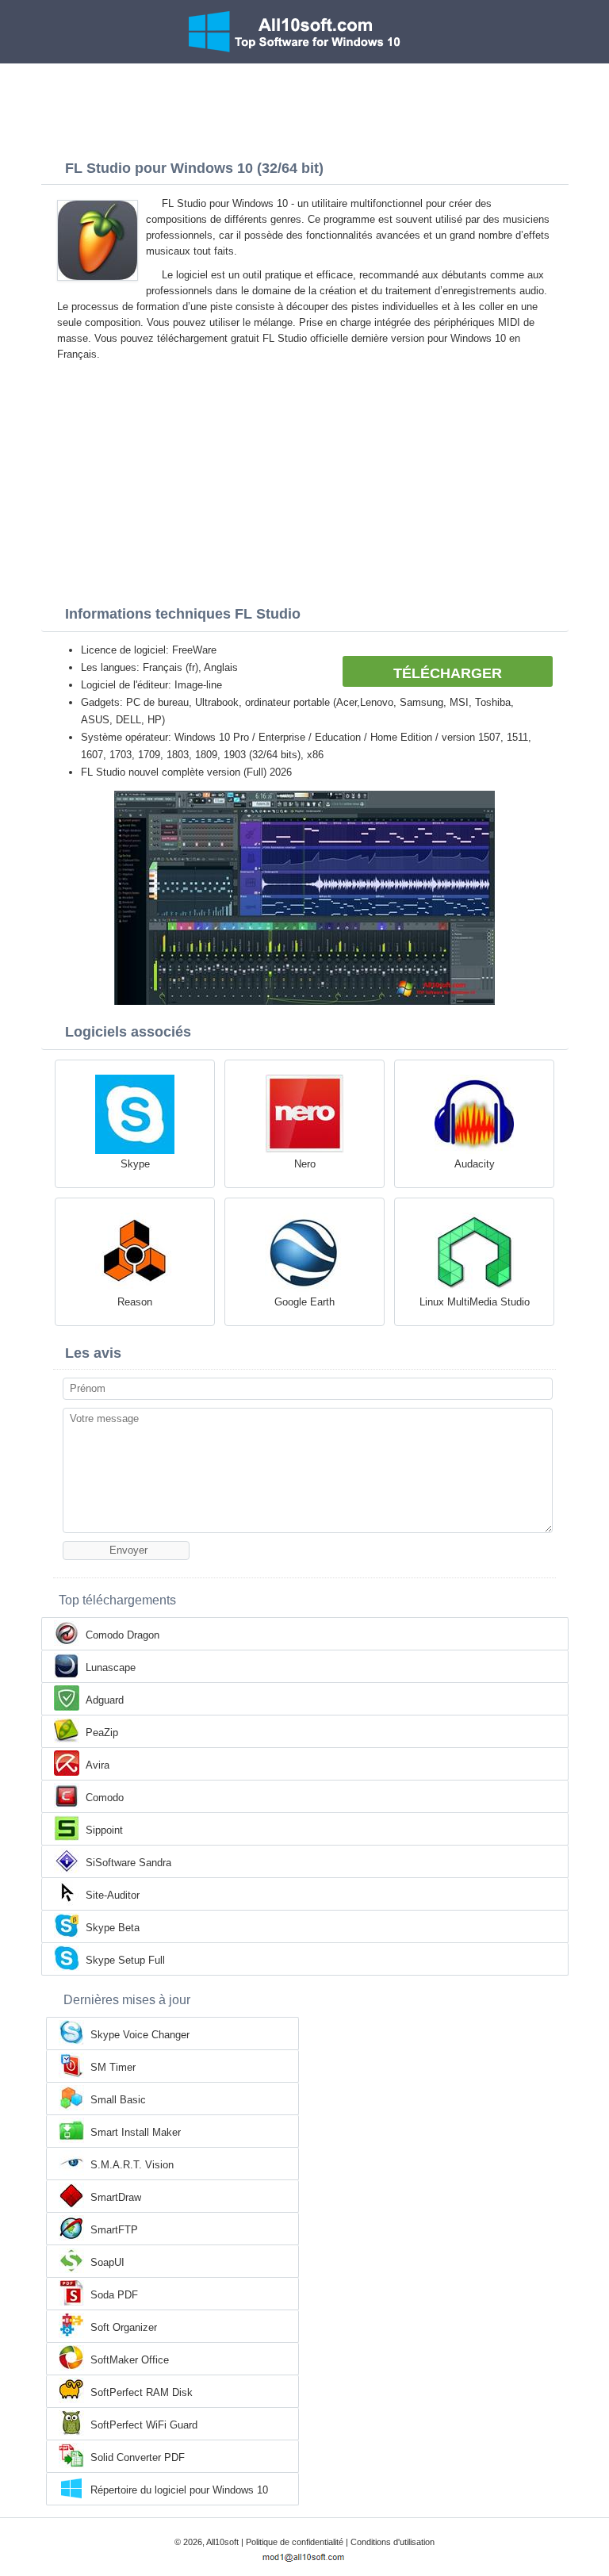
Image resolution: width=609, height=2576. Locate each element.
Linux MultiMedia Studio (475, 1302)
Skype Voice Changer (140, 2035)
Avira (98, 1765)
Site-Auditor (113, 1895)
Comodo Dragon (123, 1635)
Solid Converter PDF (138, 2457)
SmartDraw (116, 2197)
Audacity (475, 1164)
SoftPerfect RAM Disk (142, 2392)
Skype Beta (113, 1928)
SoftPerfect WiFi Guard (144, 2425)
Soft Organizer (124, 2327)
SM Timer (113, 2067)
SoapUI (107, 2262)
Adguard (105, 1700)
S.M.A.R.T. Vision (132, 2165)
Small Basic (118, 2100)
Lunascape (111, 1667)
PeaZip (102, 1733)
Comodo (105, 1798)
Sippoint (104, 1830)
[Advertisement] (304, 107)
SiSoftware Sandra (128, 1863)
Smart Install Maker (136, 2132)
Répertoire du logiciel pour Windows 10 (179, 2490)
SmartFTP (114, 2230)
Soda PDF (114, 2295)
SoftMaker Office (130, 2360)
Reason (135, 1302)
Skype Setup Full (125, 1960)
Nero (305, 1164)
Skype (135, 1164)
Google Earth (304, 1302)
